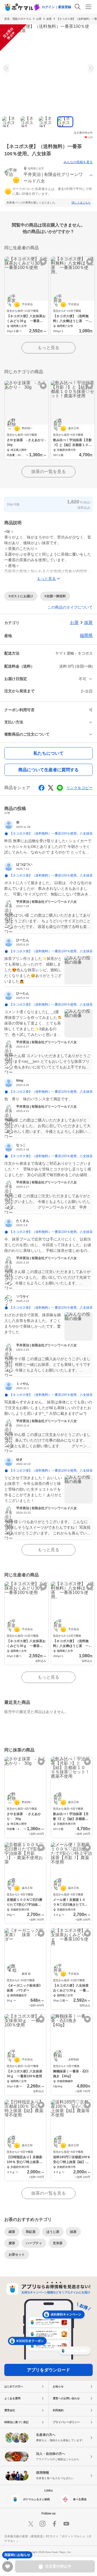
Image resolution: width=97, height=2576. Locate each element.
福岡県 (86, 636)
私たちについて (48, 753)
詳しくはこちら (81, 203)
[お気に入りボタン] (43, 262)
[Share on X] (51, 788)
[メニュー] (88, 7)
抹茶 (49, 19)
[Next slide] (90, 68)
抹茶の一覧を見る (48, 472)
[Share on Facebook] (41, 788)
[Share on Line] (60, 788)
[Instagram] (43, 2524)
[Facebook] (54, 2524)
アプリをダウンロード (48, 2370)
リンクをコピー (79, 788)
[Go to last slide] (7, 68)
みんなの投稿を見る (78, 162)
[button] (48, 175)
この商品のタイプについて (70, 607)
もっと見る (48, 348)
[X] (31, 2524)
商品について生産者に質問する (48, 770)
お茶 (39, 19)
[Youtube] (66, 2524)
